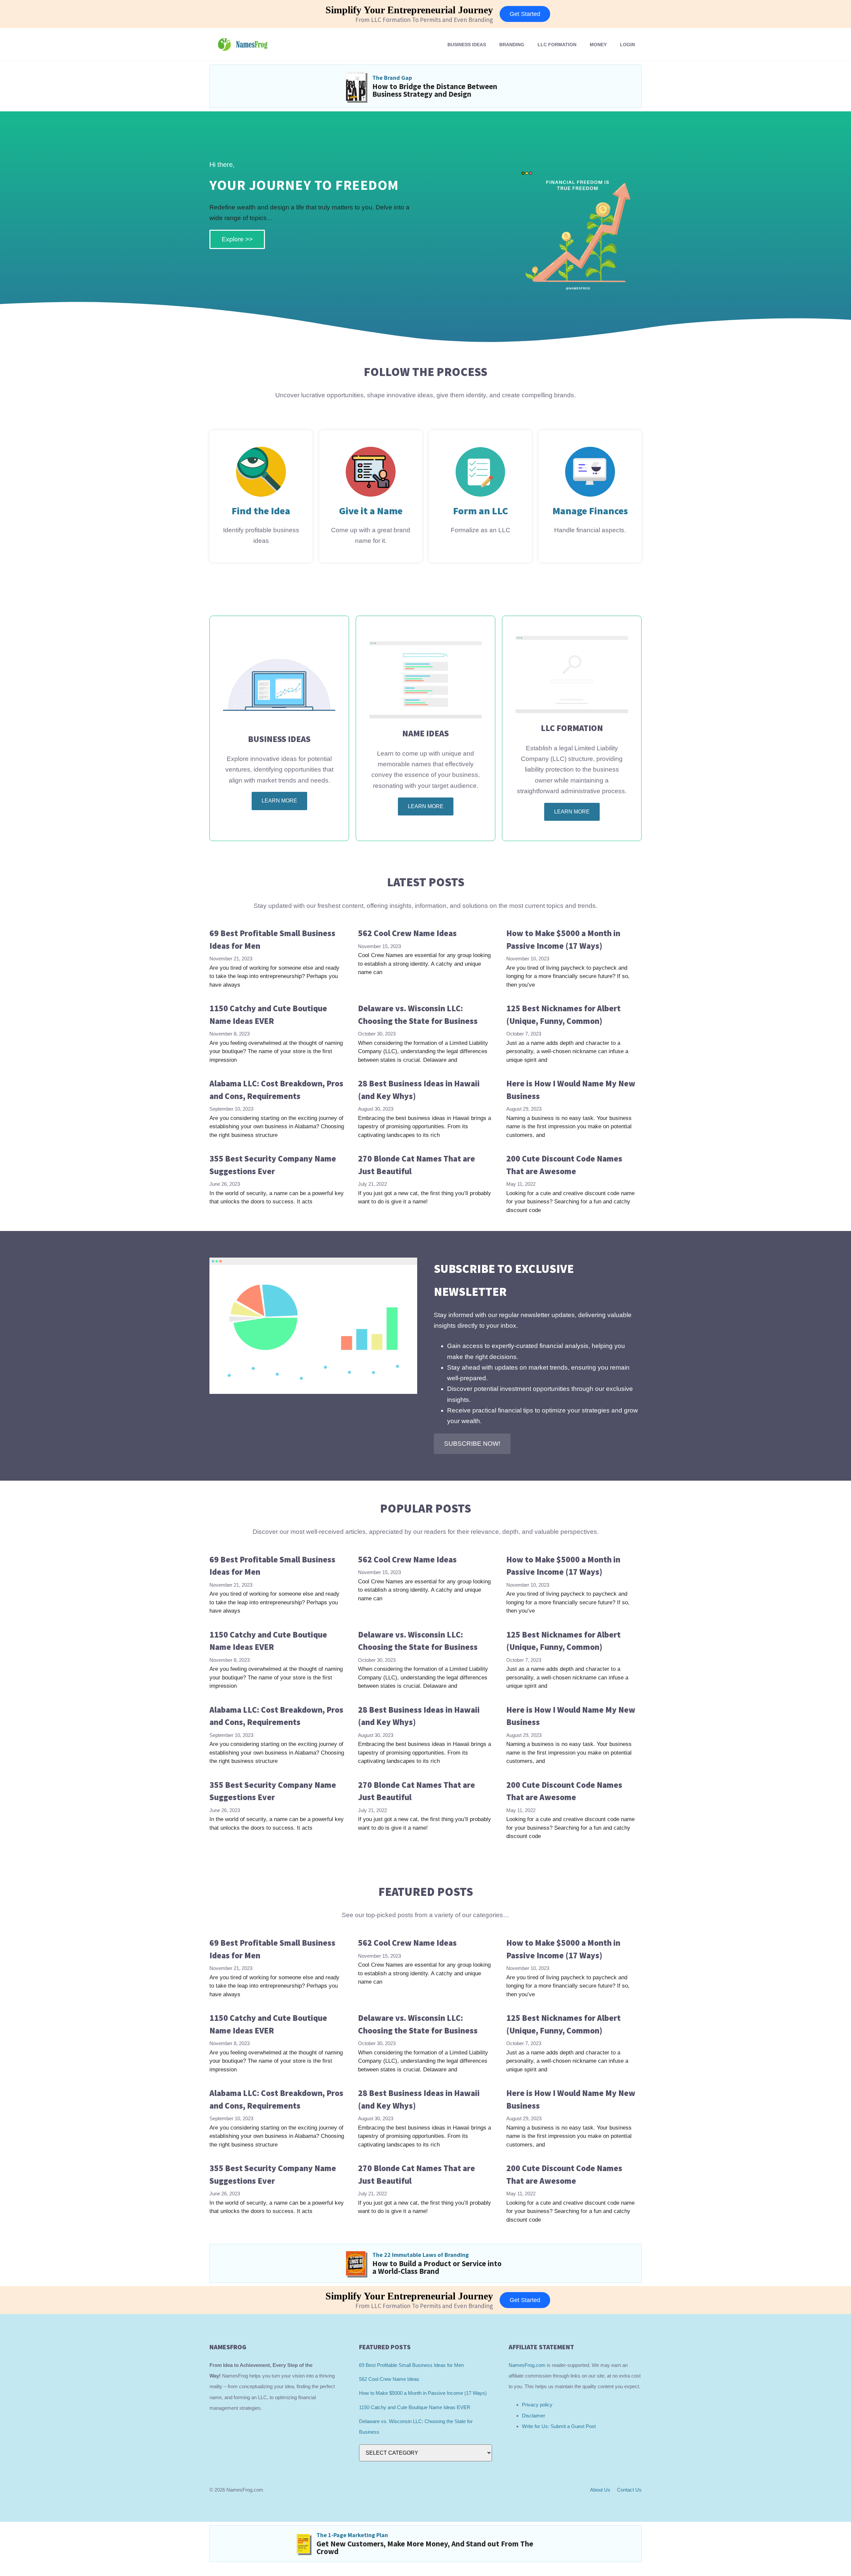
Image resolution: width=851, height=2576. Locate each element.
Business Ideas (467, 45)
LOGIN (627, 45)
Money (598, 45)
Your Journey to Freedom (304, 185)
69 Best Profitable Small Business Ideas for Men (411, 2365)
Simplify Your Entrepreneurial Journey (409, 10)
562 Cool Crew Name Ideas (407, 933)
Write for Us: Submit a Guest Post (559, 2426)
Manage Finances (590, 511)
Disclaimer (534, 2416)
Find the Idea (261, 511)
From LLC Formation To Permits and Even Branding (424, 20)
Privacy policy (537, 2405)
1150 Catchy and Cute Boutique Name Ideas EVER (415, 2407)
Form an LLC (481, 511)
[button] (472, 1444)
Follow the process (425, 372)
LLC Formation (557, 45)
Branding (512, 45)
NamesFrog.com (527, 2365)
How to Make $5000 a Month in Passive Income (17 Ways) (423, 2393)
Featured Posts (426, 1892)
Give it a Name (371, 511)
